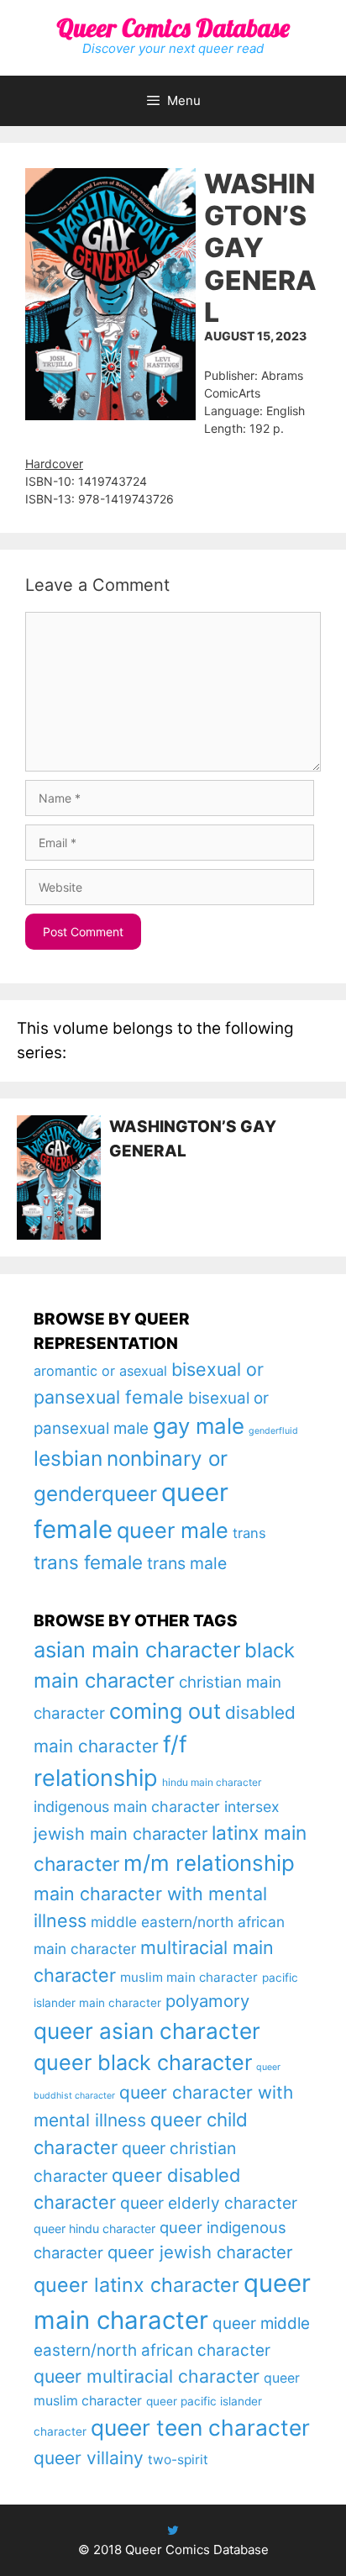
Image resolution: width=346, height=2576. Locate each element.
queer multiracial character (147, 2376)
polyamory (207, 2001)
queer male (173, 1530)
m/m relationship (209, 1863)
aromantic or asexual (100, 1371)
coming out (165, 1711)
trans (249, 1533)
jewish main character (121, 1834)
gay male (199, 1426)
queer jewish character (200, 2252)
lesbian (68, 1458)
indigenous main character (127, 1807)
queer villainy (89, 2458)
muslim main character (189, 1977)
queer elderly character (209, 2203)
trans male (187, 1563)
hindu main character (212, 1782)
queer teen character (200, 2427)
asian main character (137, 1649)
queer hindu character (94, 2228)
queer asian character (147, 2031)
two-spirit (178, 2460)
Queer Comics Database (173, 28)
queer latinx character (136, 2285)
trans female (88, 1562)
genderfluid (273, 1431)
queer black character (143, 2062)
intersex (252, 1807)
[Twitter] (173, 2530)
